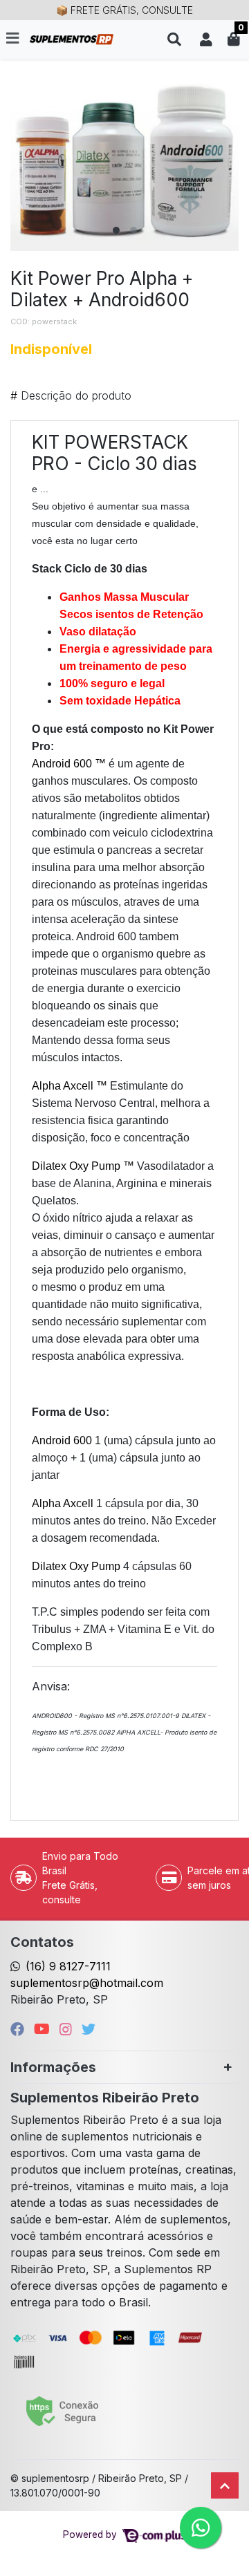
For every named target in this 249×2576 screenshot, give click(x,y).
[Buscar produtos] (174, 39)
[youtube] (44, 2029)
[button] (206, 39)
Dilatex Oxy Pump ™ (83, 1166)
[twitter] (89, 2029)
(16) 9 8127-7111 (68, 1966)
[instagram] (68, 2029)
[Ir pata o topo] (225, 2485)
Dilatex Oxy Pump (77, 1566)
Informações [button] (53, 2067)
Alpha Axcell (64, 1503)
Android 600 (63, 1440)
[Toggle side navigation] (14, 39)
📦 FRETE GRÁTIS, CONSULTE (124, 10)
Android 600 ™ (69, 764)
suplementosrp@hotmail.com (87, 1983)
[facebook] (19, 2029)
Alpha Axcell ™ (71, 1086)
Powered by (91, 2535)
